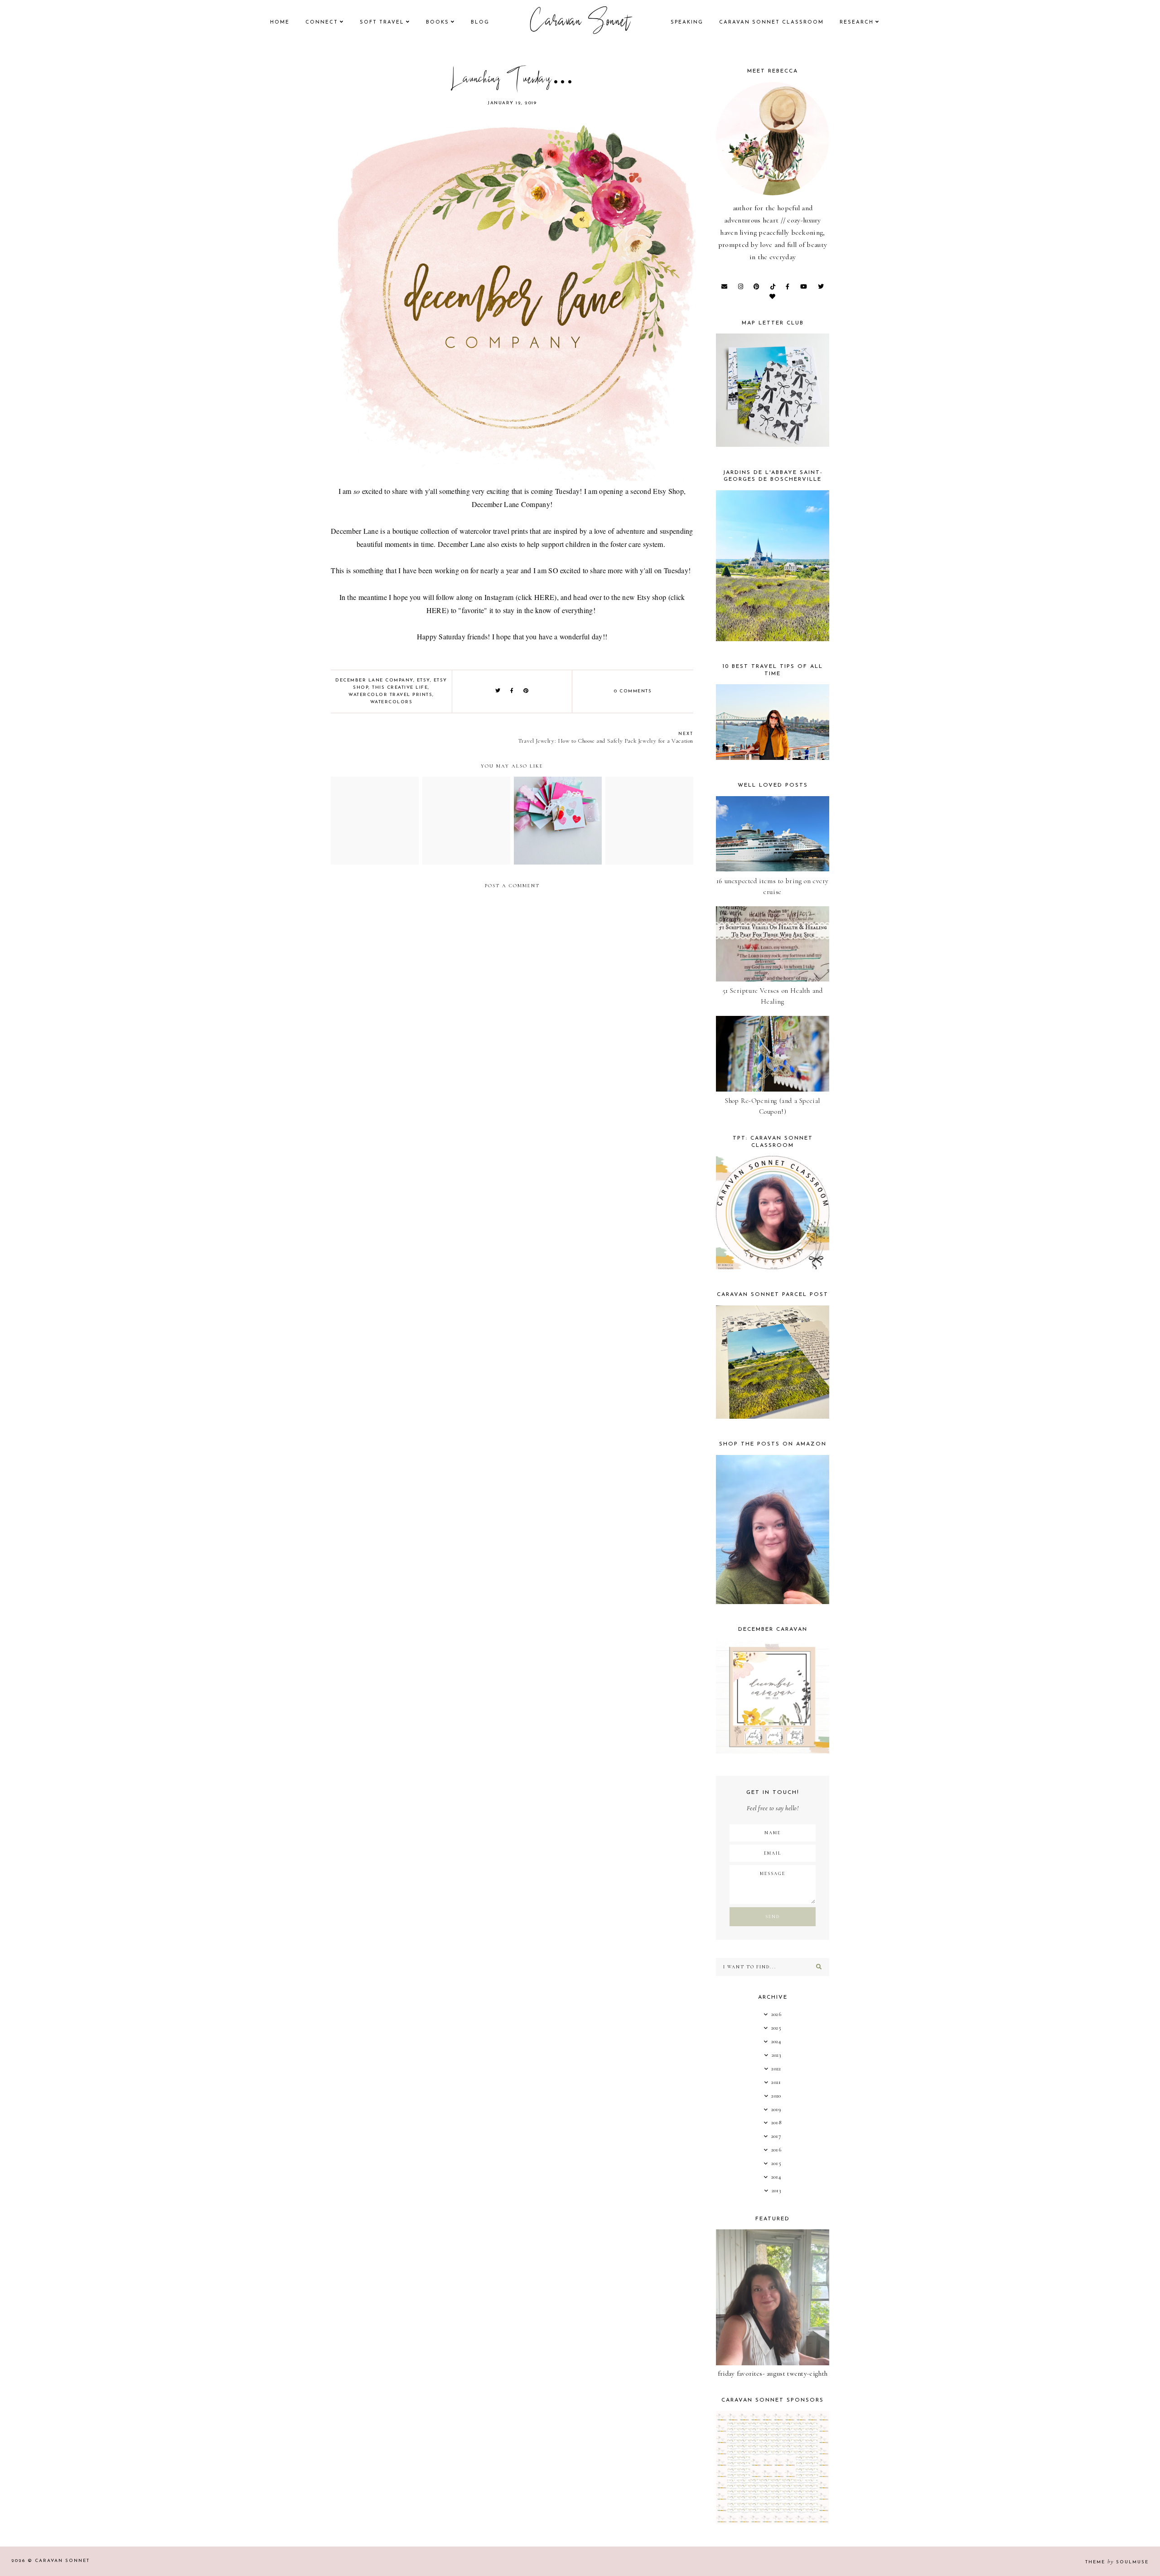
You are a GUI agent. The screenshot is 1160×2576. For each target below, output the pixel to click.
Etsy (423, 680)
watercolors (391, 702)
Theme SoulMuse (1117, 2562)
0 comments (633, 691)
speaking (687, 22)
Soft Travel (382, 22)
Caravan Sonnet (580, 23)
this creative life (400, 688)
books (437, 22)
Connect (322, 22)
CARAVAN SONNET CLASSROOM (771, 22)
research (857, 22)
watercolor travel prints (390, 695)
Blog (480, 22)
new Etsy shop (644, 597)
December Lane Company (511, 504)
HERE (544, 597)
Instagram (499, 597)
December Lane (355, 531)
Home (280, 22)
